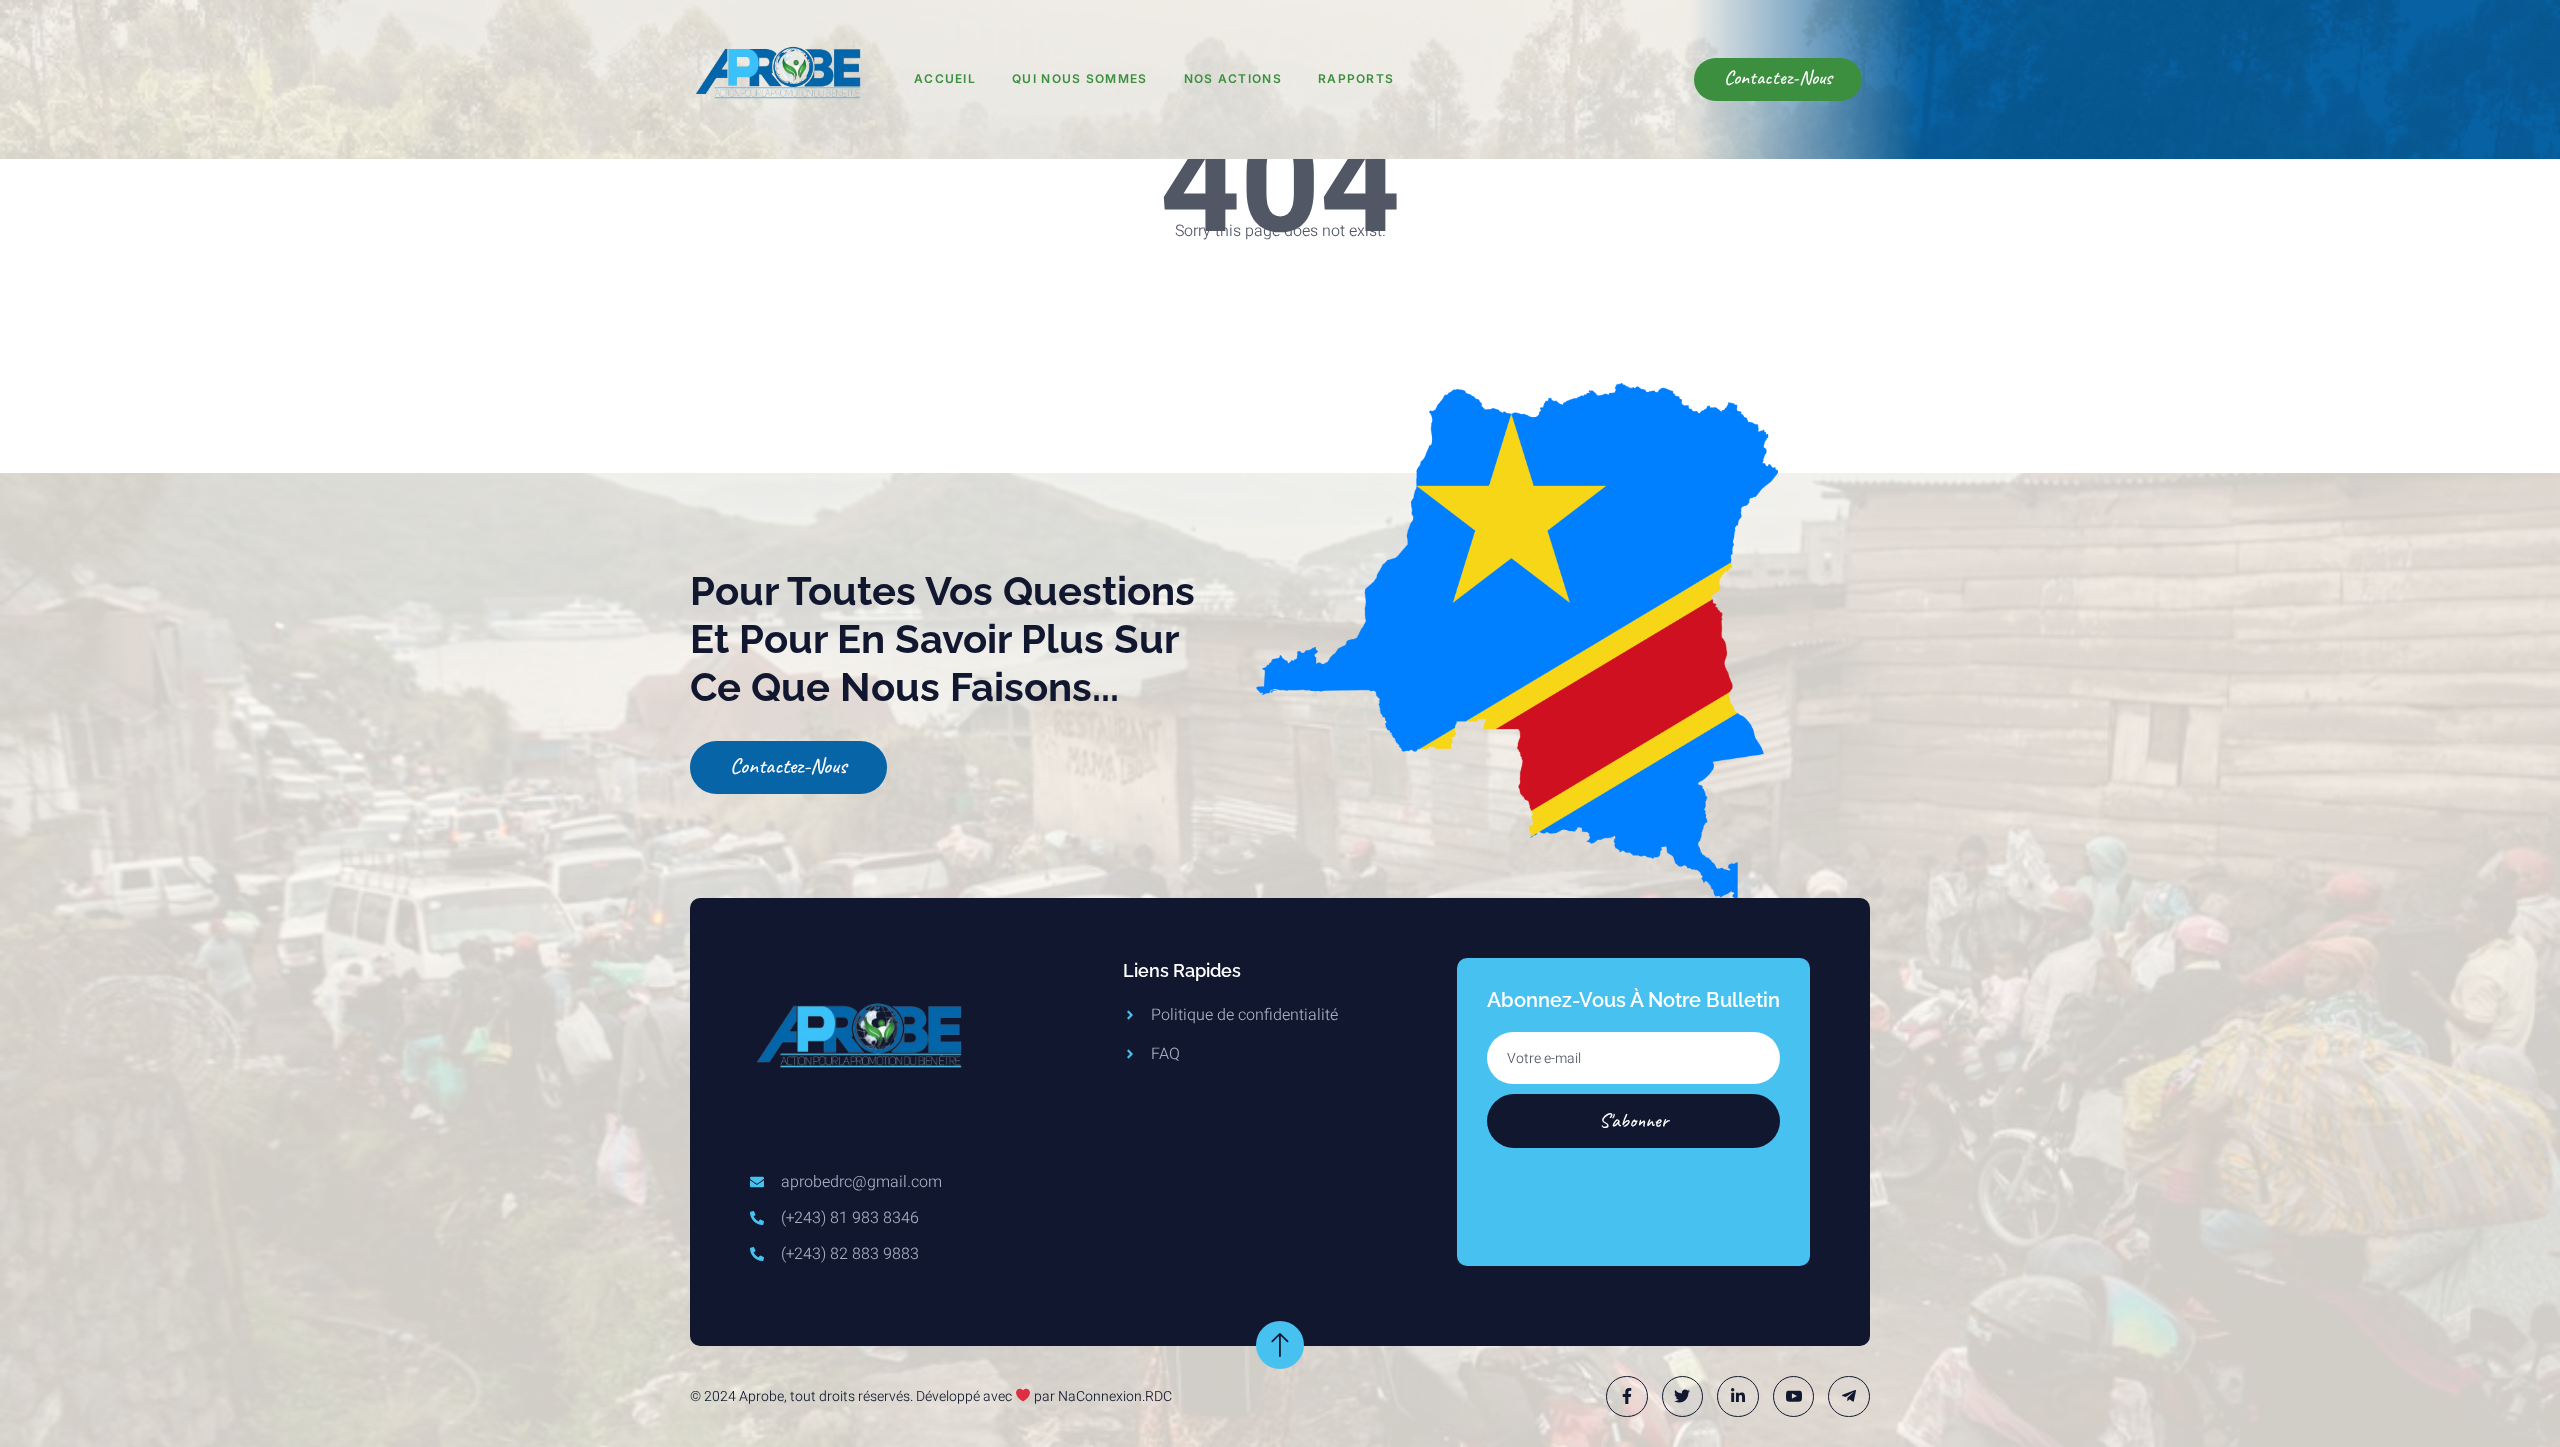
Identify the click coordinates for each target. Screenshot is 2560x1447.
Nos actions (1233, 78)
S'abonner (1633, 1120)
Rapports (1356, 78)
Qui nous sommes (1080, 78)
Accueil (945, 78)
